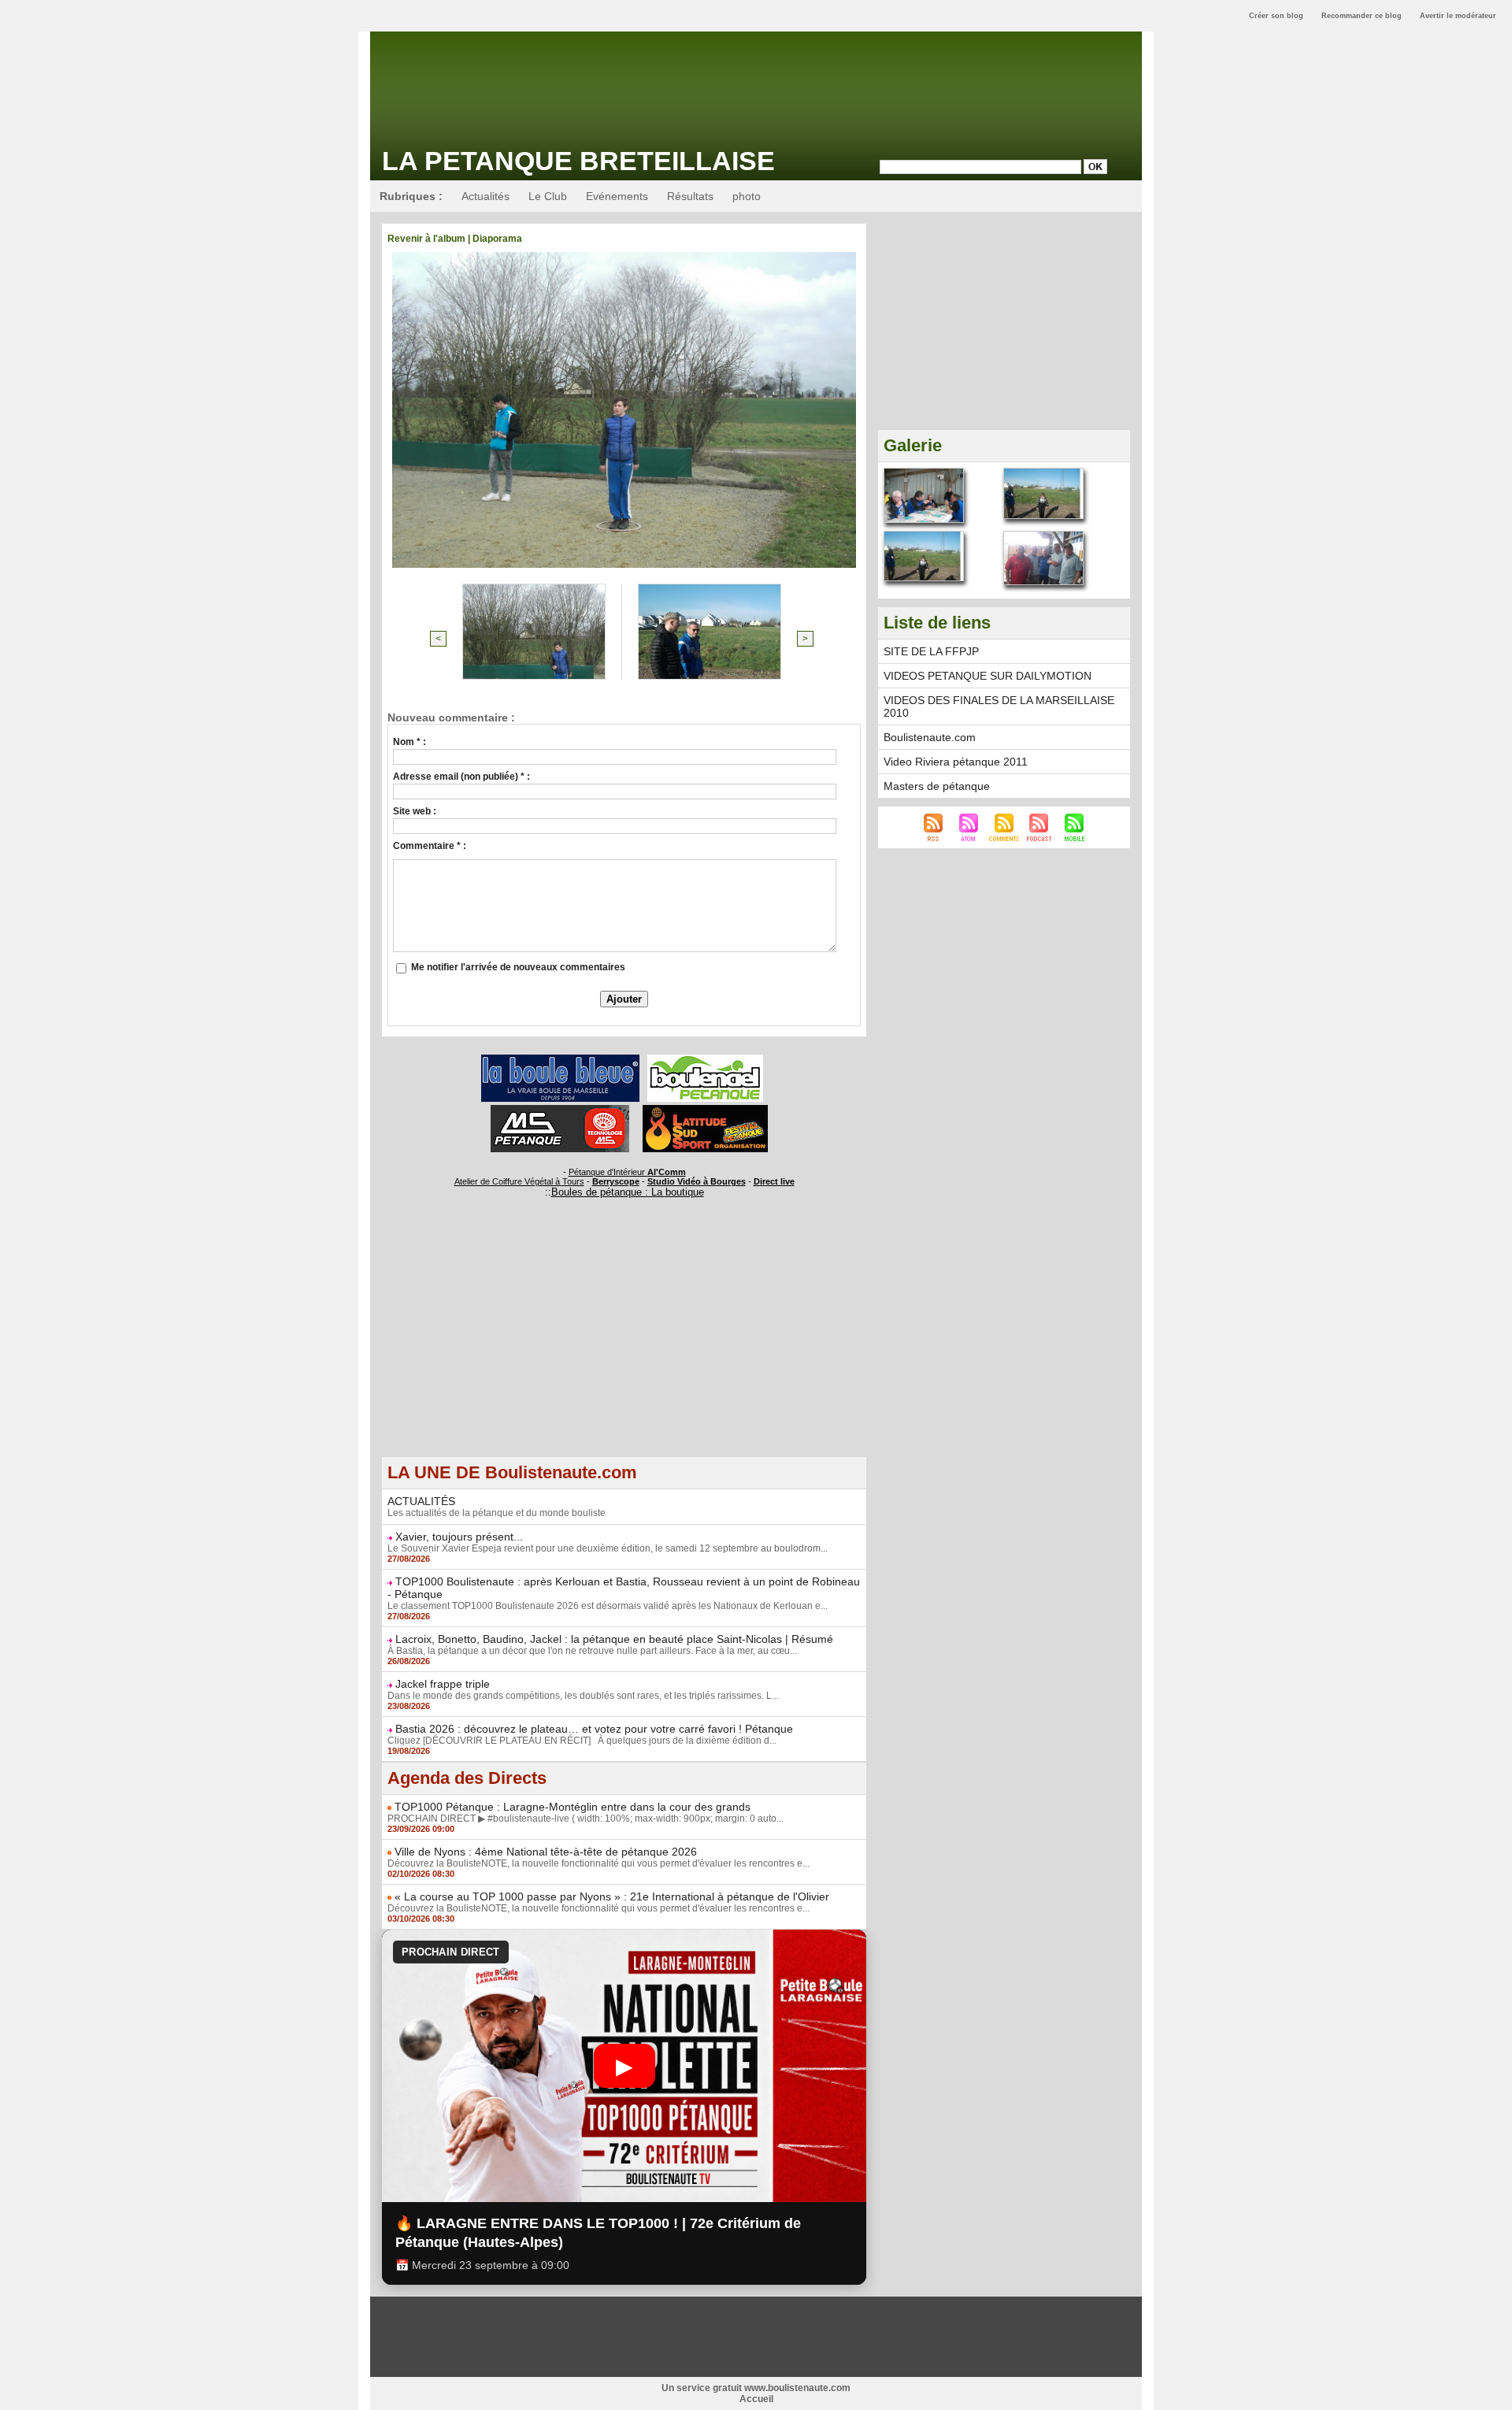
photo (747, 196)
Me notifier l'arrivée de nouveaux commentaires (518, 967)
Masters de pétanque (937, 786)
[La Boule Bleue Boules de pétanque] (560, 1059)
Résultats (690, 196)
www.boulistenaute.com (797, 2388)
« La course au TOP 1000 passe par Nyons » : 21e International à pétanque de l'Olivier (612, 1896)
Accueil (756, 2399)
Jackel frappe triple (443, 1684)
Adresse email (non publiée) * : (461, 777)
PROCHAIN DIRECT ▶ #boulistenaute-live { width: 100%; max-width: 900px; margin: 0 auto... (586, 1819)
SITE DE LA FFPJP (931, 651)
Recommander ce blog (1362, 16)
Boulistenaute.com (930, 737)
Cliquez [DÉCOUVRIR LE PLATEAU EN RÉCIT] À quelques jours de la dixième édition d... (582, 1741)
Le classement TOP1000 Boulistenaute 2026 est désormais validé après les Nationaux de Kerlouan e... (608, 1606)
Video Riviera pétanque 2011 (956, 762)
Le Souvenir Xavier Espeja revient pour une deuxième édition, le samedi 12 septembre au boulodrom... (608, 1548)
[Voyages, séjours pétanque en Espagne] (705, 1110)
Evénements (617, 196)
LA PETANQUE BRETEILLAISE (578, 161)
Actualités (485, 196)
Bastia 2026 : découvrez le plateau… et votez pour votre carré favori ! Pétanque (594, 1729)
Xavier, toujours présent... (459, 1537)
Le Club (548, 196)
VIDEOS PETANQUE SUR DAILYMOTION (988, 676)
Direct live (774, 1181)
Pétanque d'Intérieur (627, 1172)
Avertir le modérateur (1458, 16)
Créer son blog (1276, 16)
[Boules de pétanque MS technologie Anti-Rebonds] (560, 1110)
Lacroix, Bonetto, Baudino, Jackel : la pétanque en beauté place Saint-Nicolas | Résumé (614, 1639)
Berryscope (616, 1181)
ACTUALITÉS (421, 1501)
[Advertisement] (624, 1346)
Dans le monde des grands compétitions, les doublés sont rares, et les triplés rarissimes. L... (583, 1696)
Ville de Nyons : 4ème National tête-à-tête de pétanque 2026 (546, 1852)
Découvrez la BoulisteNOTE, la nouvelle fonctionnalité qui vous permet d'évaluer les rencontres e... (598, 1863)
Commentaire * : (430, 846)
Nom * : (409, 742)
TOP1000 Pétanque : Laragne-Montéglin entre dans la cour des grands (573, 1807)
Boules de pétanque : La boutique (628, 1192)
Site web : (415, 811)
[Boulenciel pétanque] (705, 1059)
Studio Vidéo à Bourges (697, 1181)
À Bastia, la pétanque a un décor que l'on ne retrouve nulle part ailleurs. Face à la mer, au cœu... (592, 1651)
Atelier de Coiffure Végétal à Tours (519, 1181)
